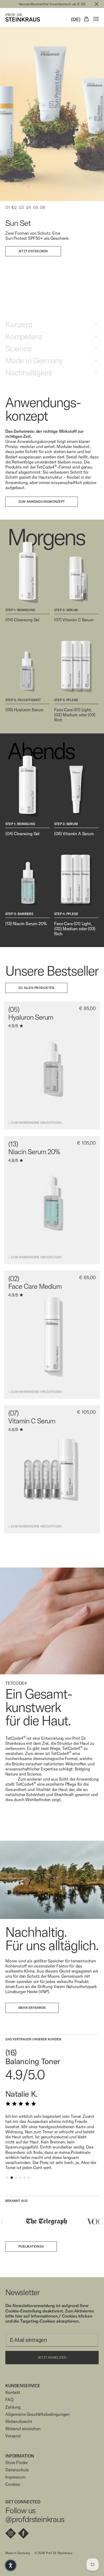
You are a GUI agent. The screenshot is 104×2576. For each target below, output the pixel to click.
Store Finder (17, 2463)
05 (36, 208)
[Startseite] (23, 17)
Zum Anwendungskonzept (42, 502)
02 (14, 208)
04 (28, 208)
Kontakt (13, 2392)
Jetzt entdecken (33, 251)
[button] (11, 2565)
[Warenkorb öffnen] (86, 19)
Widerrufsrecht (19, 2422)
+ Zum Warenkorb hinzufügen (35, 1123)
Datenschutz (17, 2470)
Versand (13, 2436)
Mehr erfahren (32, 2008)
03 (21, 208)
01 (7, 208)
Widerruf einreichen (23, 2429)
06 (43, 208)
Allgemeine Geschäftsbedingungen (37, 2414)
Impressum (15, 2477)
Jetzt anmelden (52, 2358)
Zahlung (13, 2407)
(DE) (76, 19)
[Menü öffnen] (96, 19)
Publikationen (31, 2246)
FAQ (9, 2400)
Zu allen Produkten (36, 988)
